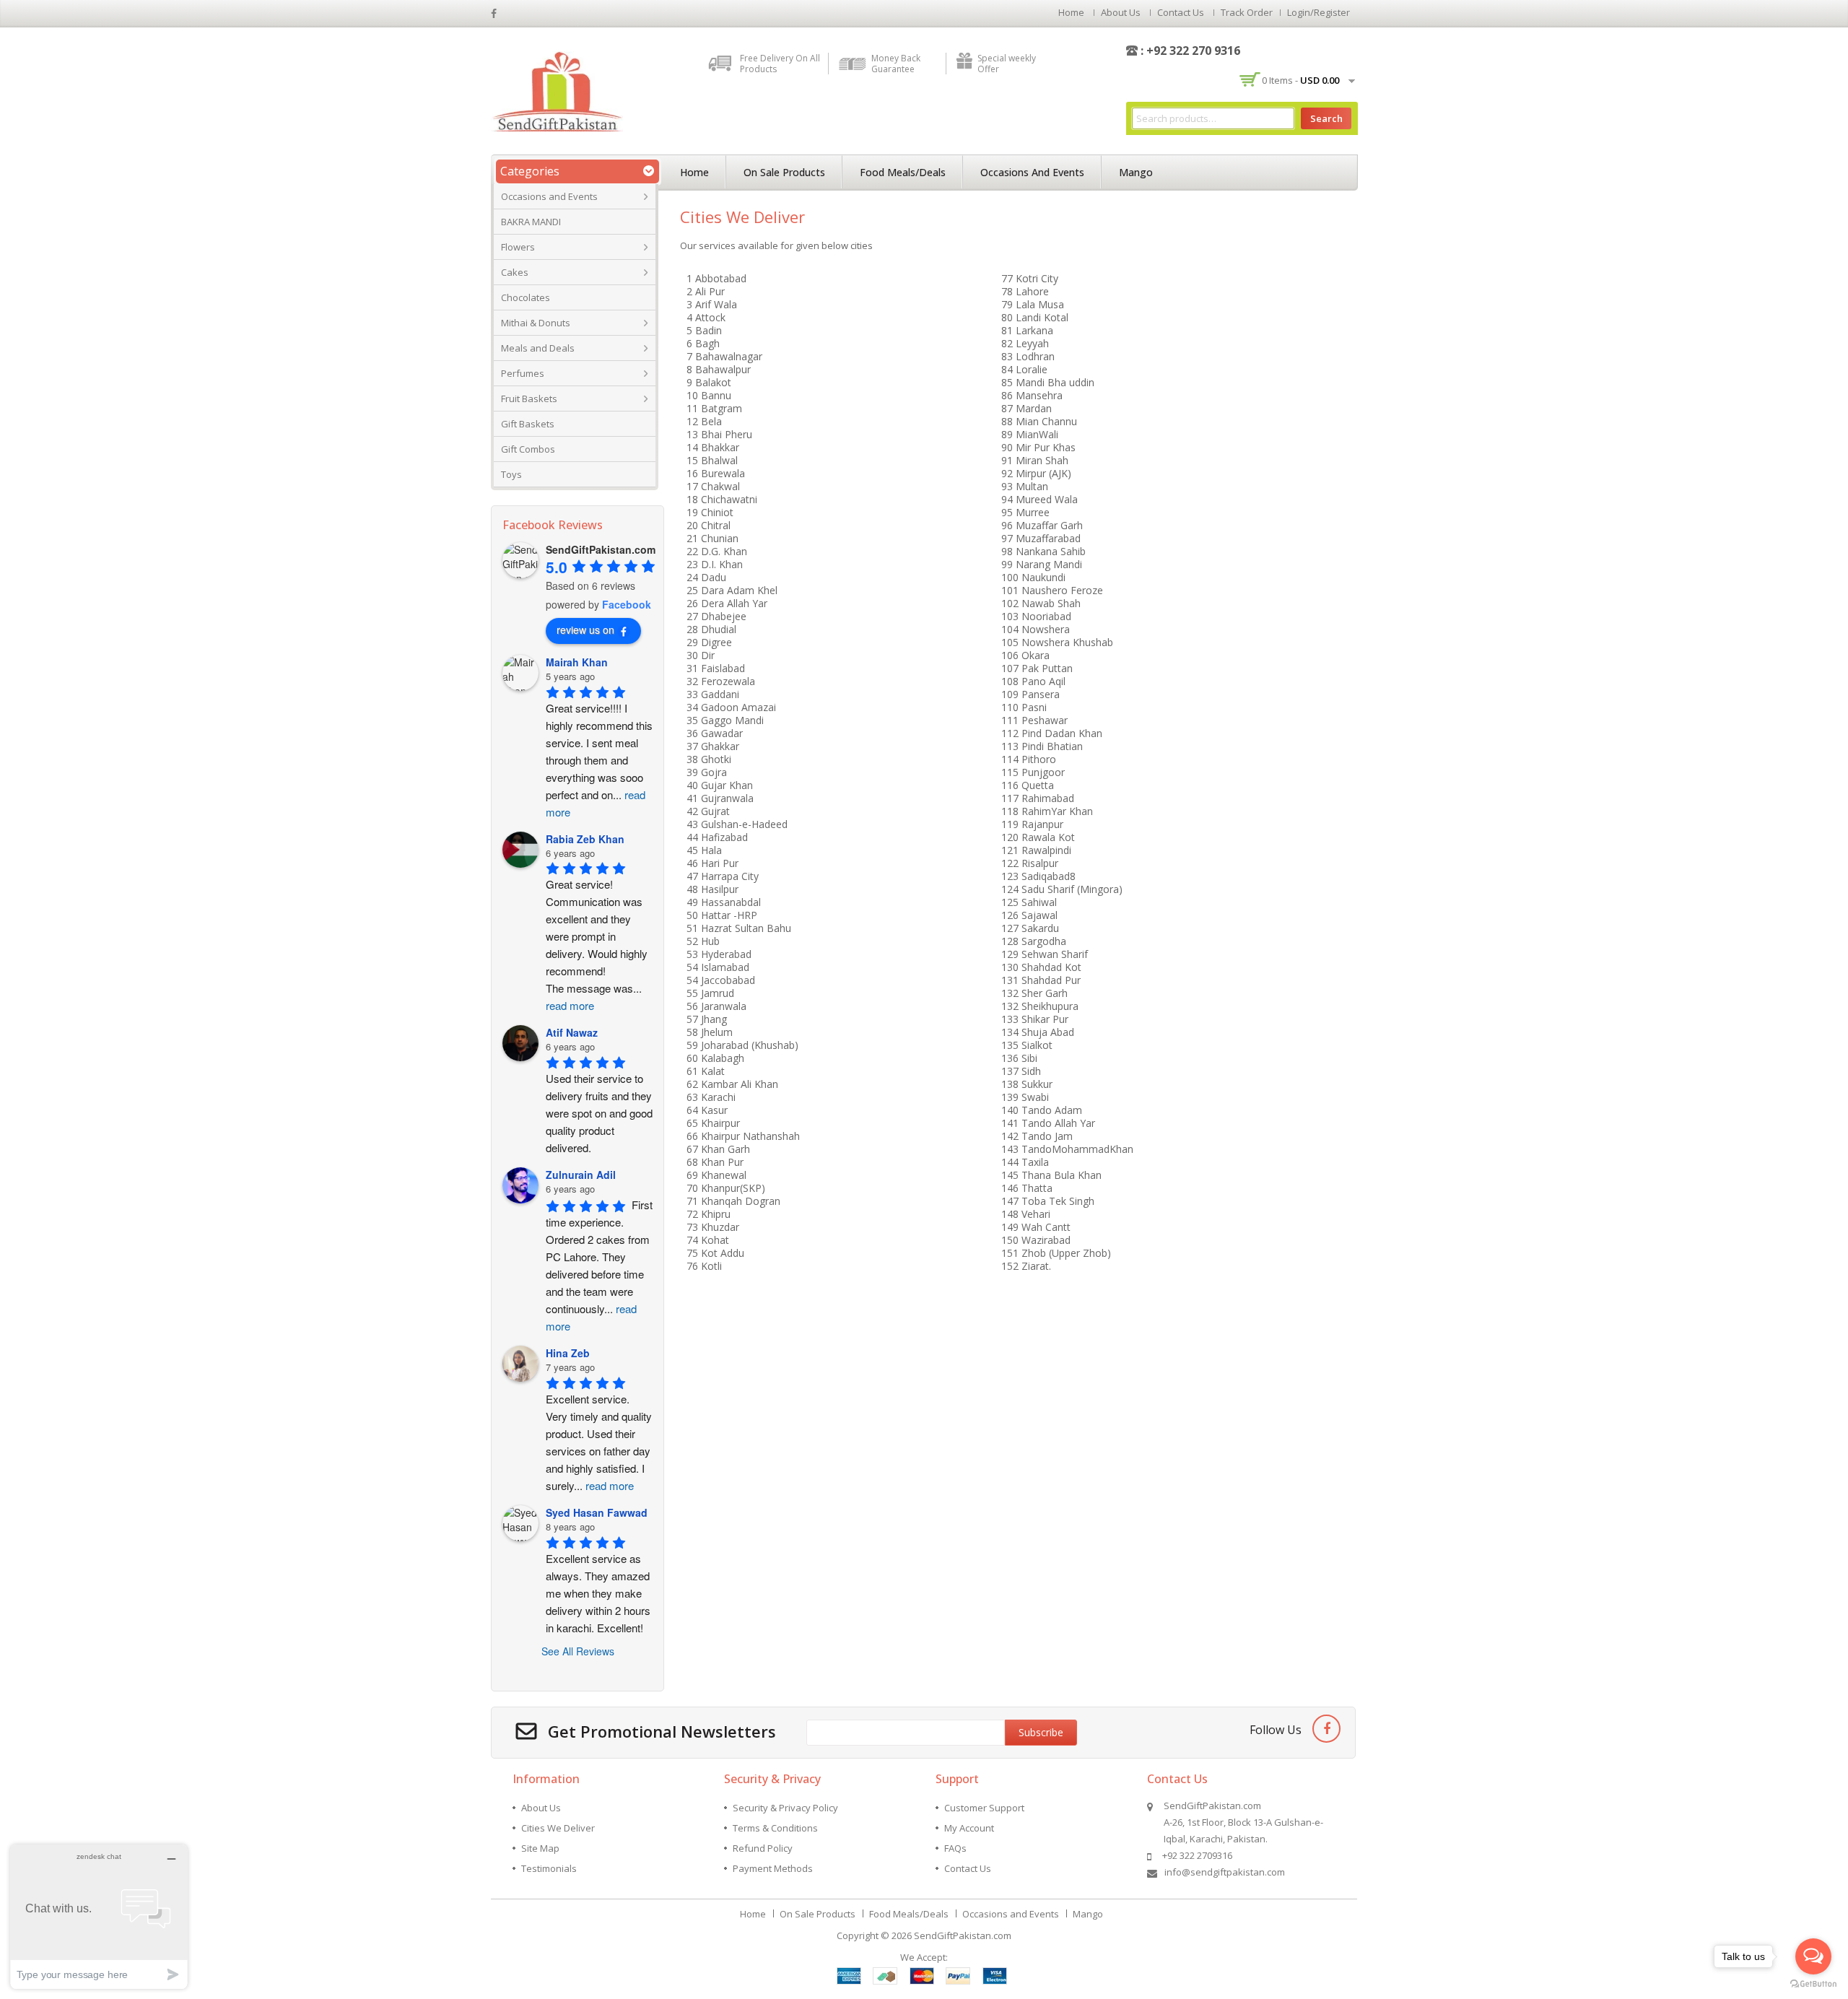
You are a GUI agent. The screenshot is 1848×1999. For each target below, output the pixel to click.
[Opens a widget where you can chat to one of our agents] (99, 1916)
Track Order (1247, 12)
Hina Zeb (568, 1353)
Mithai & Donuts (536, 323)
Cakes (515, 272)
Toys (511, 474)
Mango (1136, 172)
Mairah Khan (577, 662)
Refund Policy (763, 1848)
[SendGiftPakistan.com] (557, 90)
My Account (969, 1828)
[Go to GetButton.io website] (1813, 1984)
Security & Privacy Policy (785, 1808)
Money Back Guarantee (896, 64)
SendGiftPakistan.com (963, 1935)
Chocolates (526, 297)
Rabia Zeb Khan (585, 839)
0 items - (1300, 80)
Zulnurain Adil (581, 1175)
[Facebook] (1326, 1729)
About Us (1121, 12)
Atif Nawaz (572, 1032)
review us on (585, 630)
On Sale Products (784, 172)
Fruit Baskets (529, 399)
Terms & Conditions (775, 1828)
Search (1326, 118)
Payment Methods (773, 1868)
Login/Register (1319, 12)
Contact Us (1181, 12)
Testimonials (549, 1868)
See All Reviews (578, 1651)
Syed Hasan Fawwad (597, 1512)
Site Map (540, 1848)
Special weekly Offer (1007, 64)
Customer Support (984, 1808)
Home (1071, 12)
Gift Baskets (528, 424)
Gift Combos (528, 449)
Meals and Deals (538, 348)
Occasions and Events (549, 196)
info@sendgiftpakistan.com (1225, 1872)
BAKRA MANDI (531, 222)
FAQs (955, 1848)
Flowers (518, 247)
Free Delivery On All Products (780, 64)
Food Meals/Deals (903, 172)
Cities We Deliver (558, 1828)
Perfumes (523, 373)
